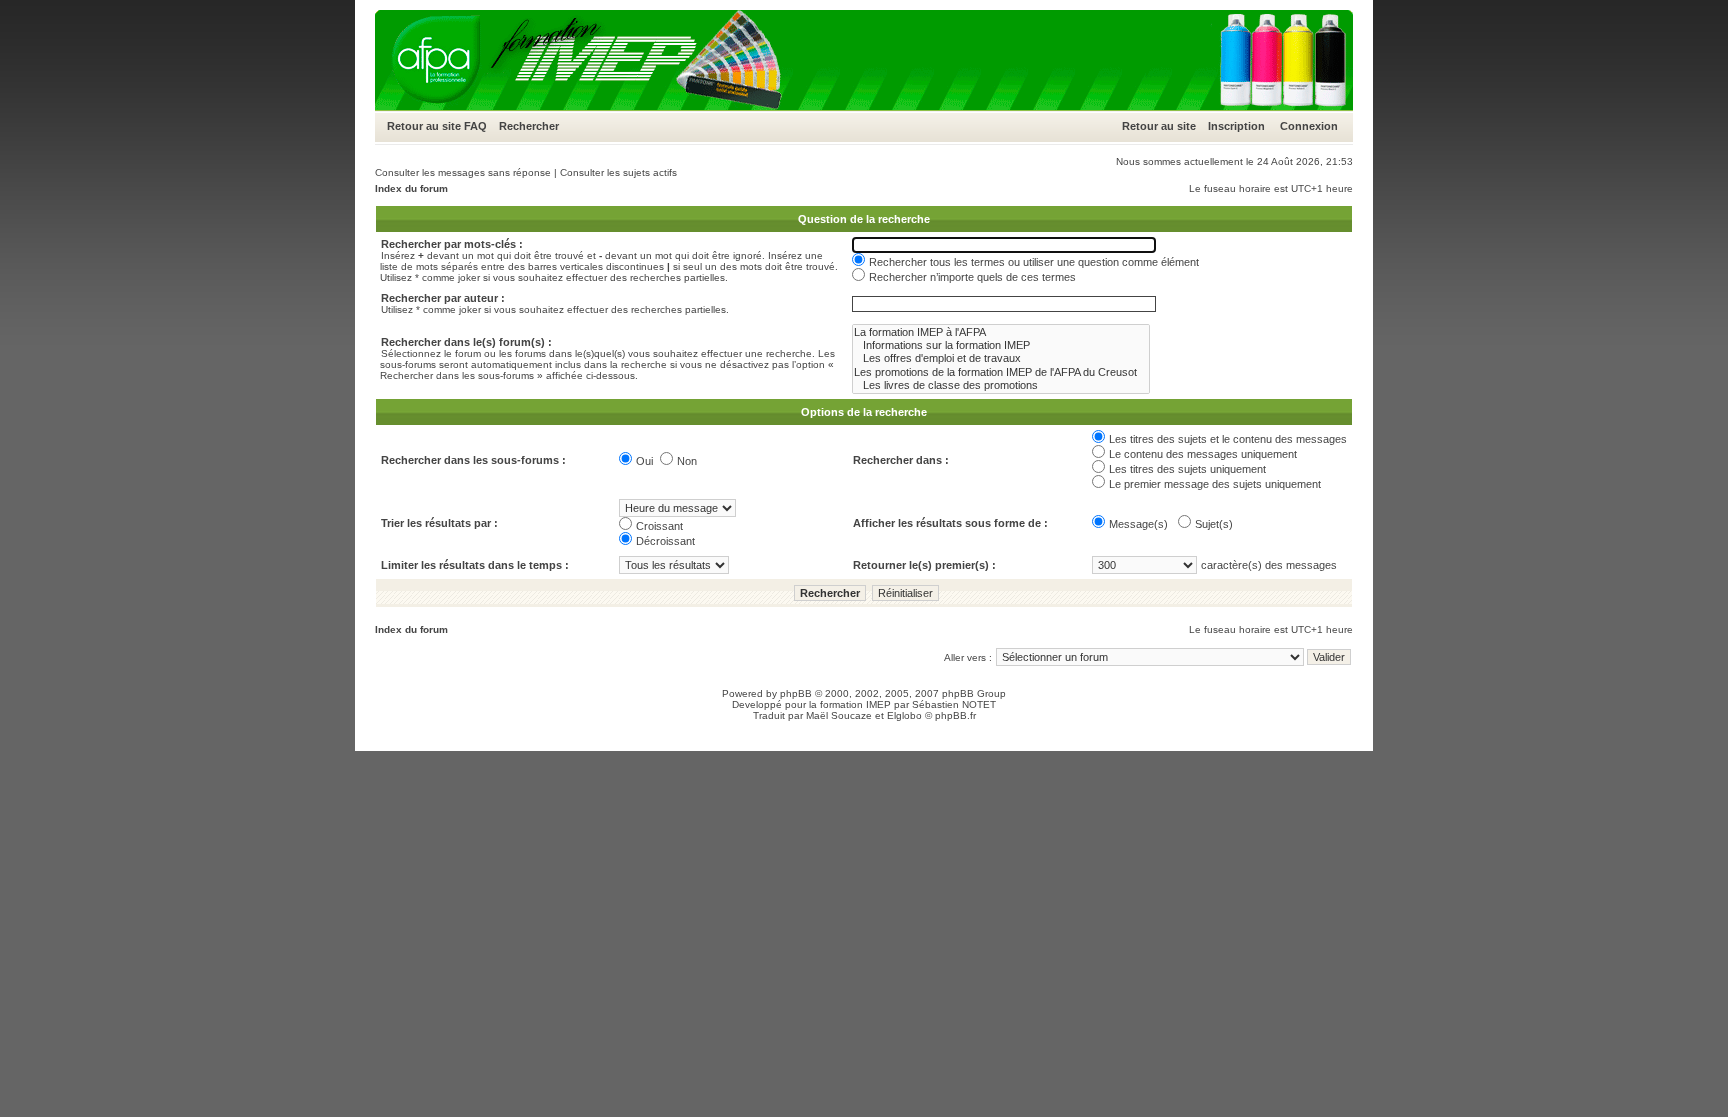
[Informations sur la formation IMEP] (1001, 345)
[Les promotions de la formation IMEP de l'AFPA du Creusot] (1001, 372)
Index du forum (411, 188)
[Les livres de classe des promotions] (1001, 385)
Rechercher (529, 126)
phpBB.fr (955, 715)
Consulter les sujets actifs (618, 172)
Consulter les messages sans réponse (463, 172)
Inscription (1236, 126)
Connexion (1309, 126)
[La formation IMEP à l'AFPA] (1001, 332)
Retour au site (424, 126)
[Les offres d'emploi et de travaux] (1001, 358)
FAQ (475, 126)
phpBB (796, 693)
